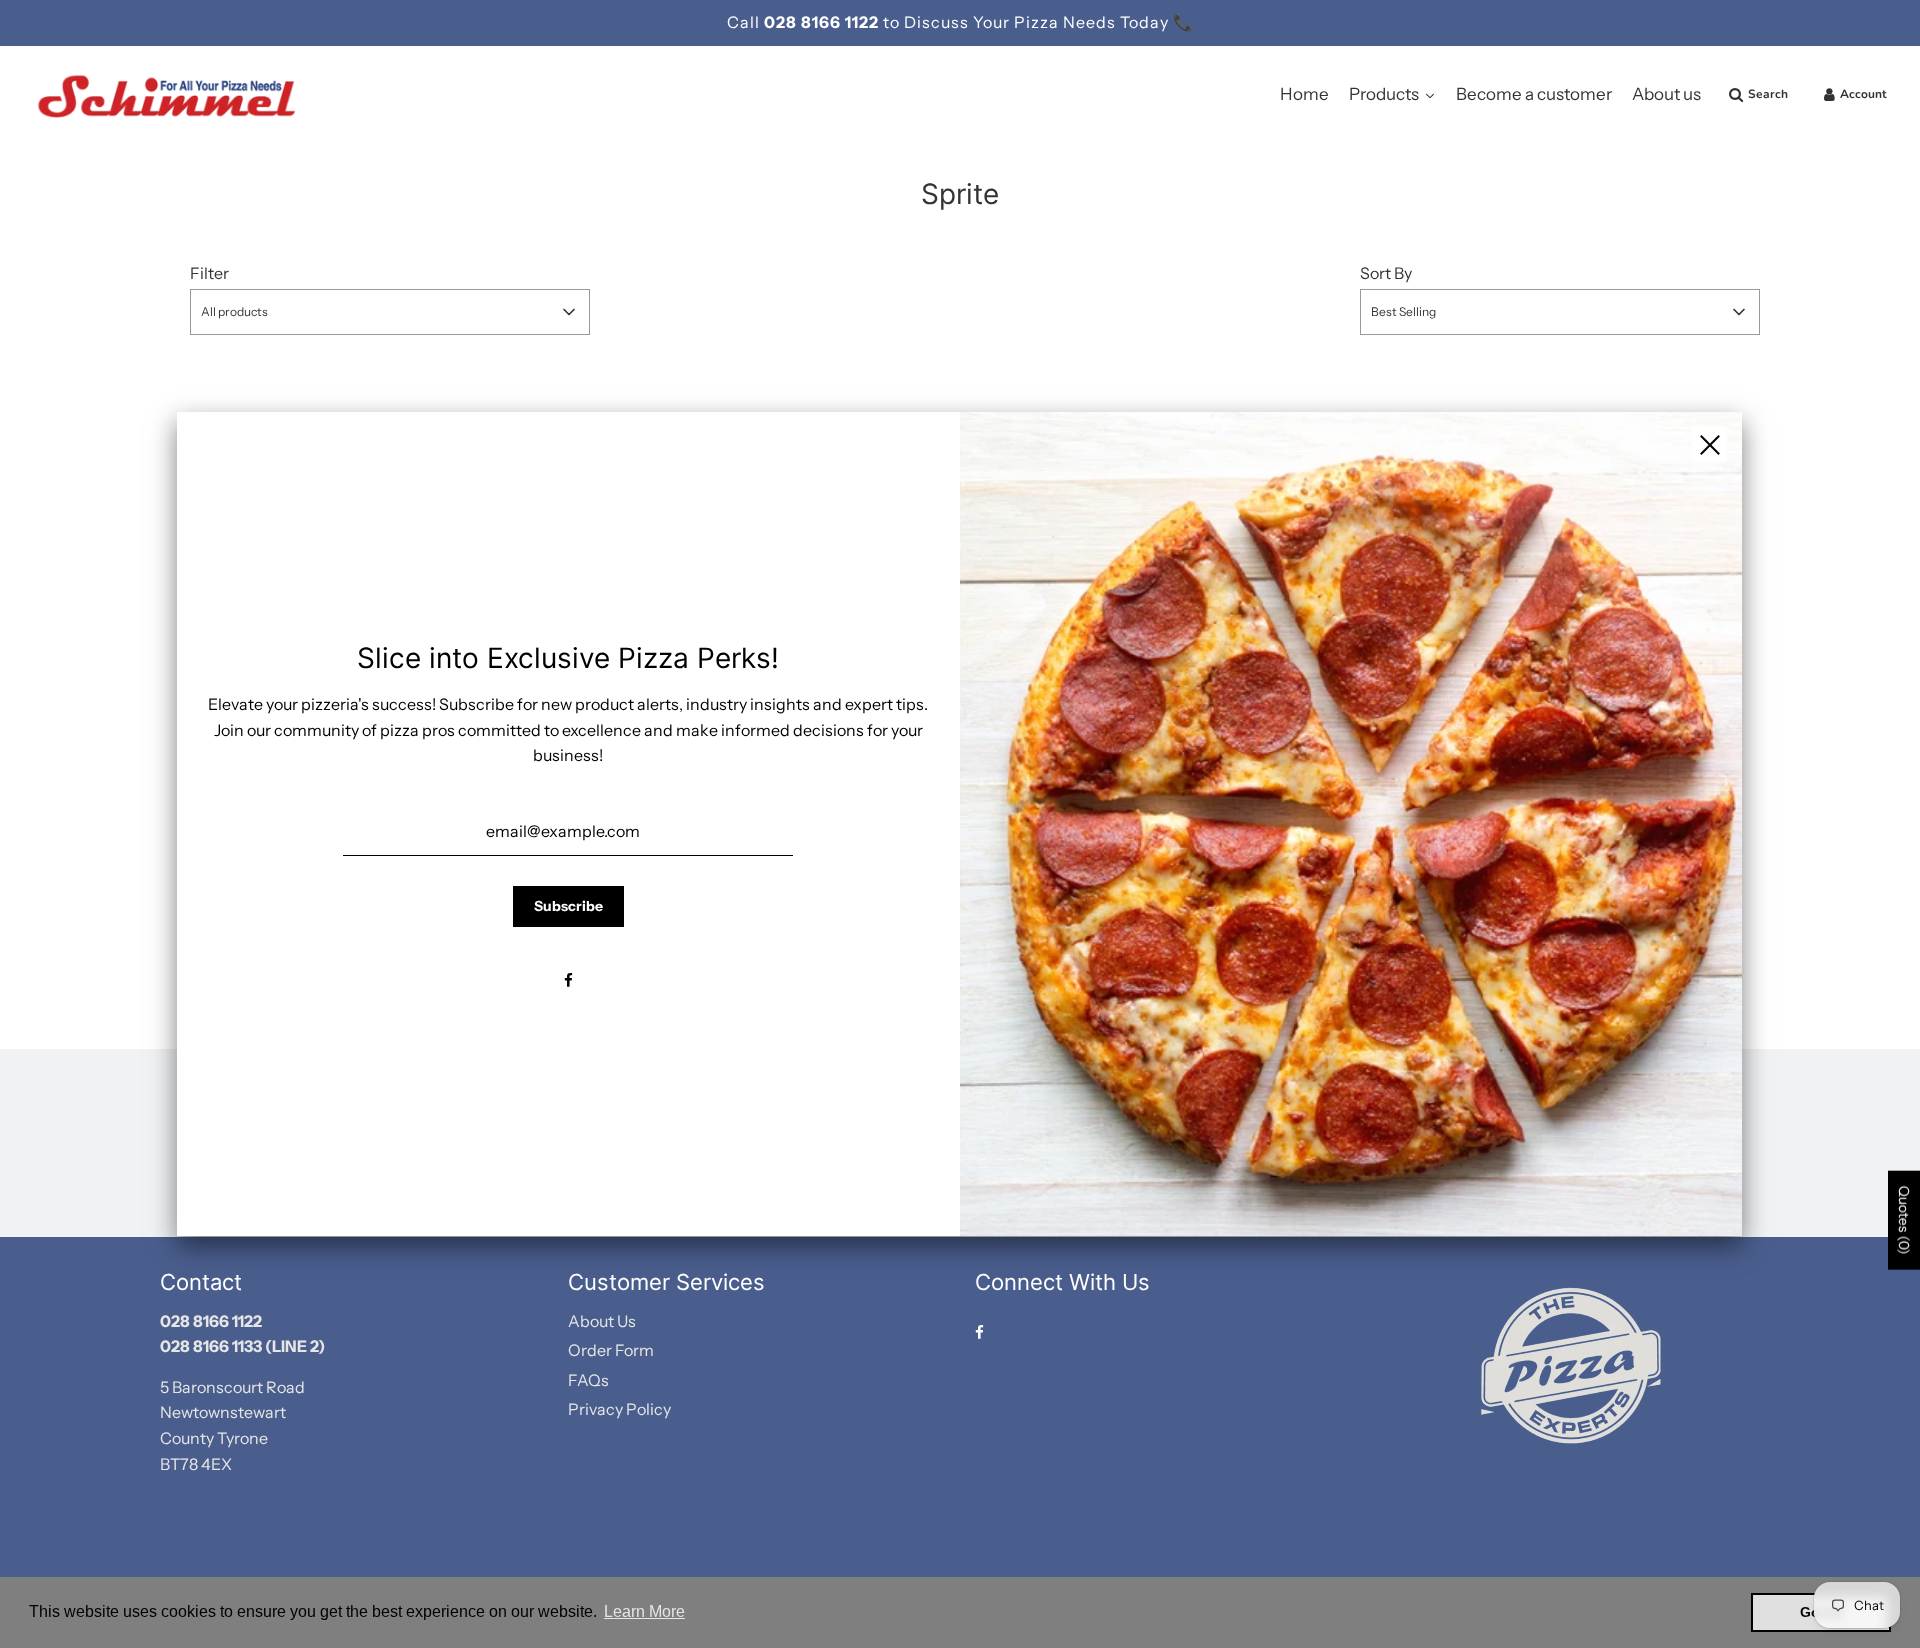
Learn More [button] (644, 1611)
